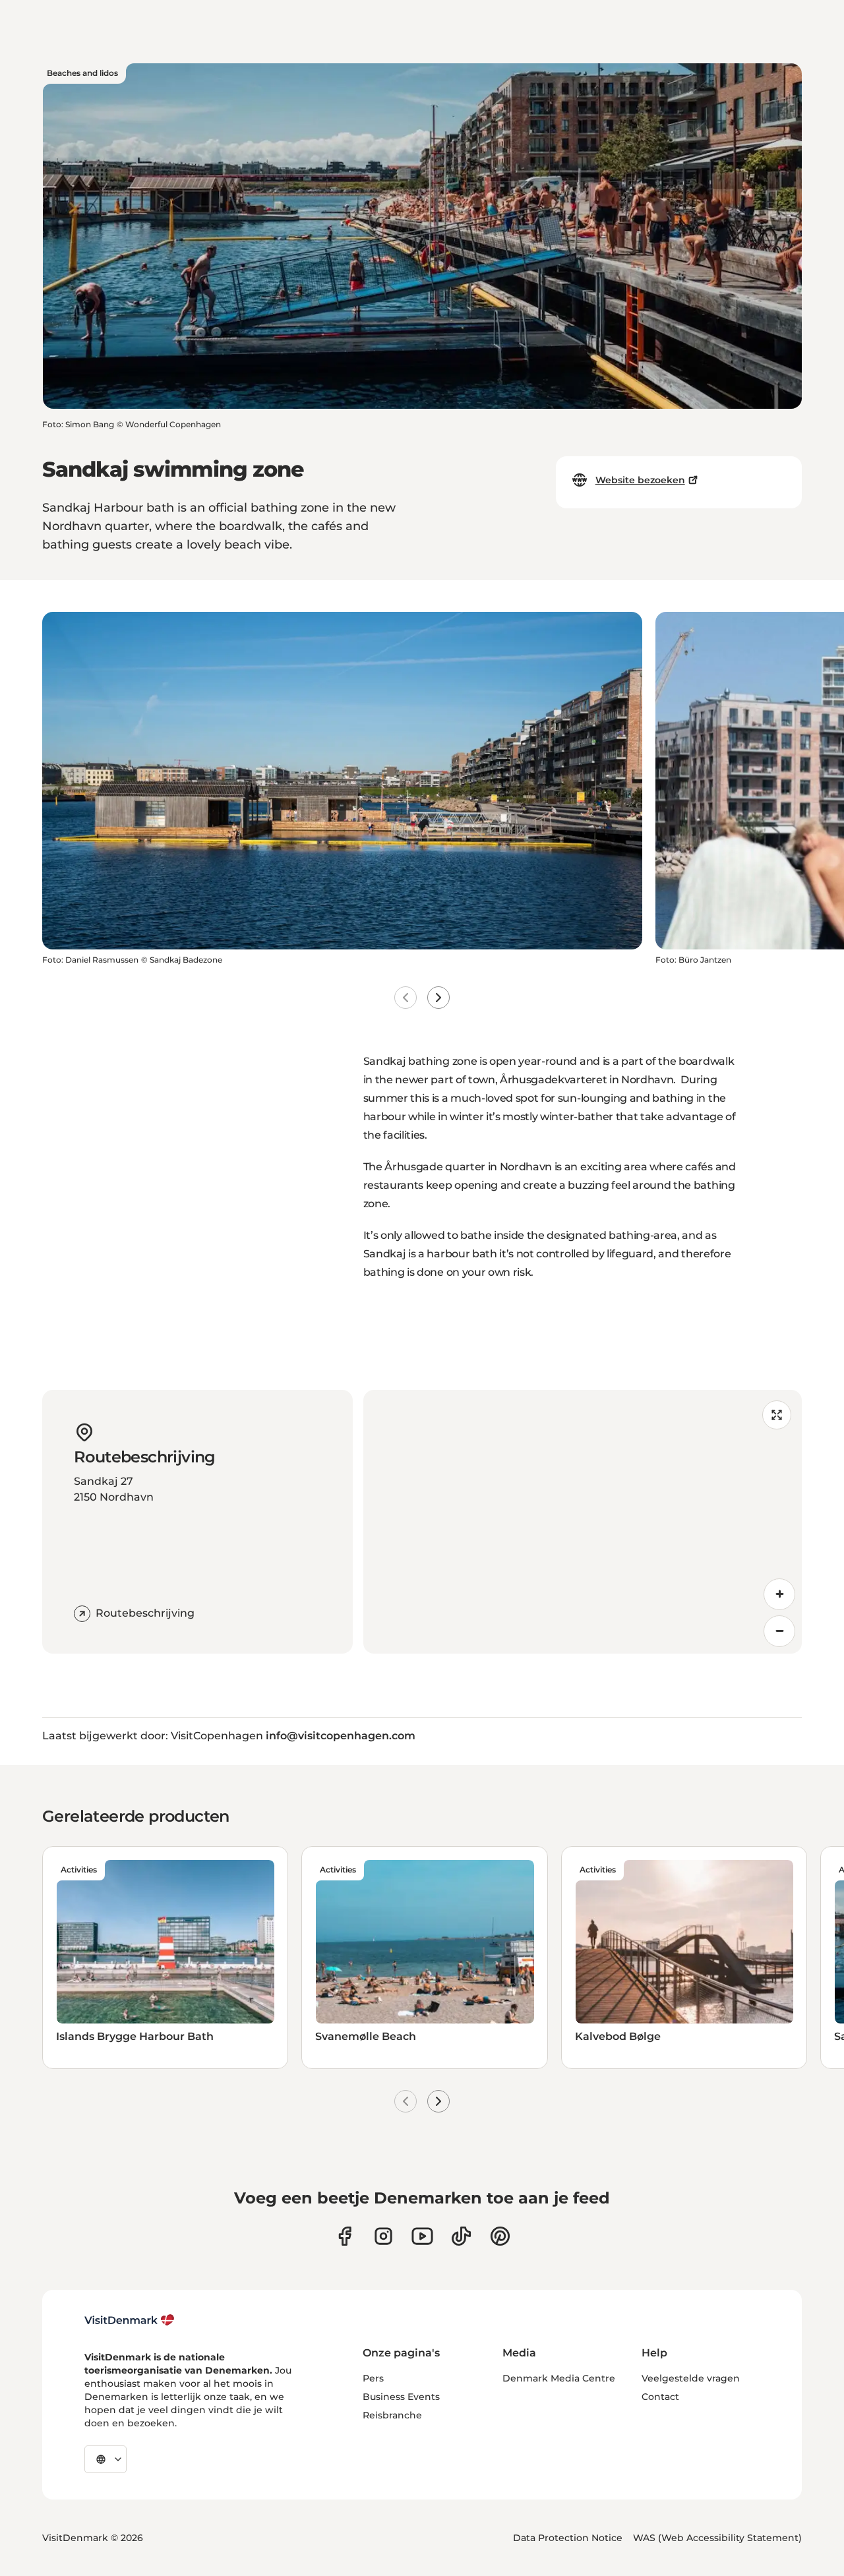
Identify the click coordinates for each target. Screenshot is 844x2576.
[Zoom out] (779, 1631)
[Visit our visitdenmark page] (422, 2236)
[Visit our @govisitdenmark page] (461, 2236)
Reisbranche (392, 2415)
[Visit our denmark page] (345, 2236)
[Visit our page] (383, 2236)
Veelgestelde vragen (691, 2378)
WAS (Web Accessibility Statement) (717, 2538)
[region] (583, 1522)
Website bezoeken (640, 480)
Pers (373, 2378)
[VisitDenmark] (130, 2320)
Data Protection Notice (568, 2538)
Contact (660, 2397)
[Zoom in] (779, 1594)
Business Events (401, 2397)
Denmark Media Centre (559, 2378)
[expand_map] (777, 1415)
